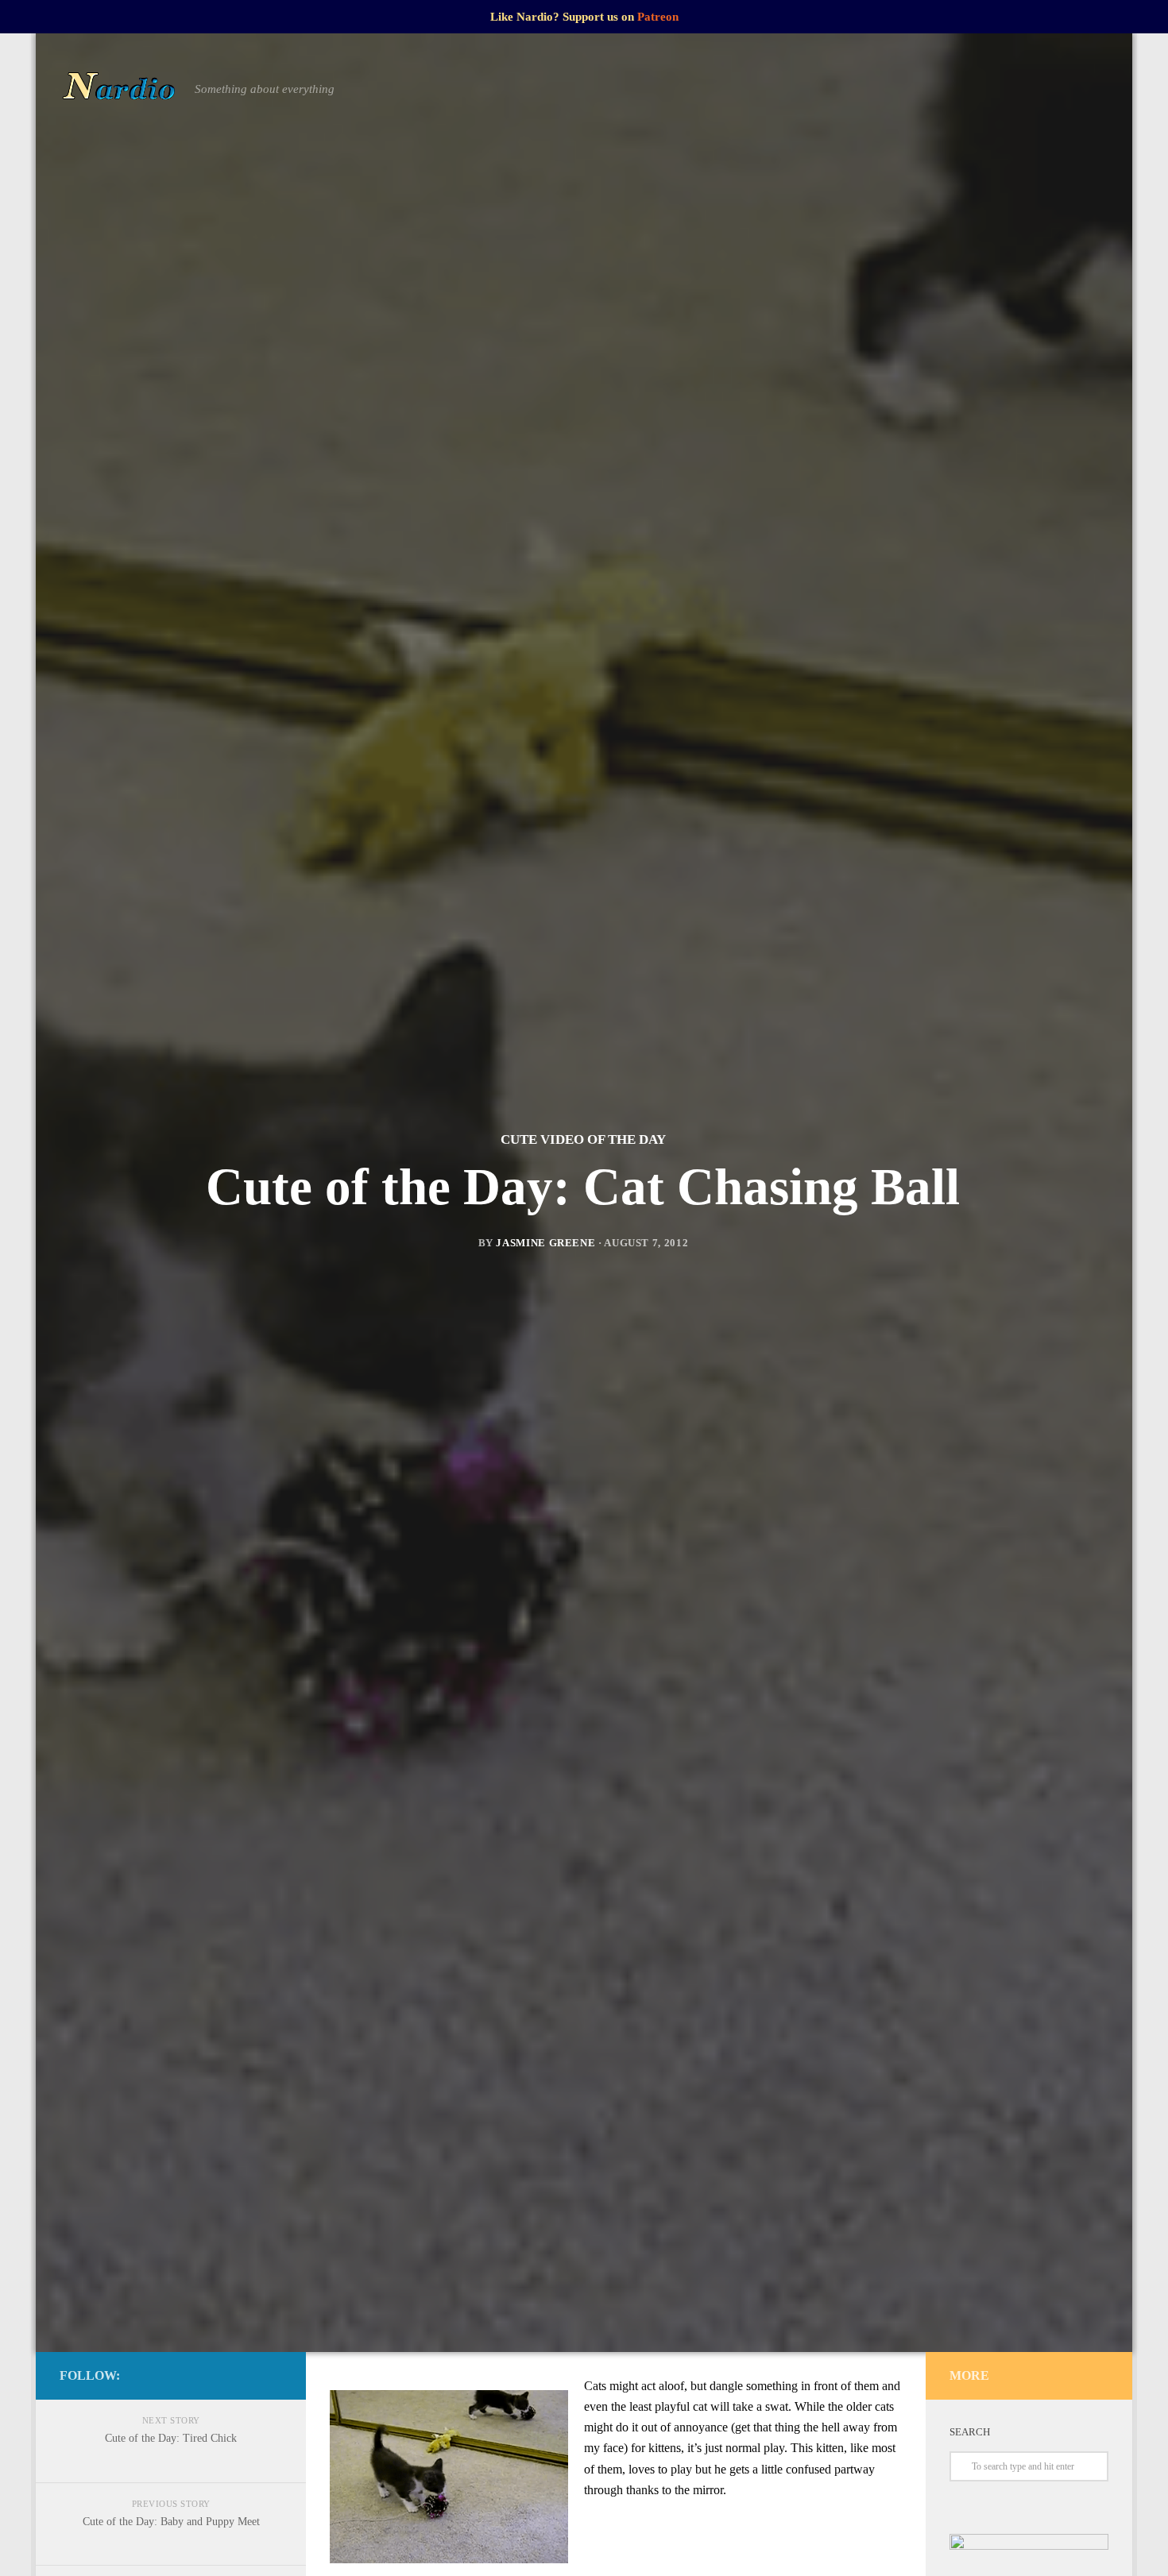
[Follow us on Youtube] (273, 2375)
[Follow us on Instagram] (222, 2375)
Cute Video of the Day (583, 1139)
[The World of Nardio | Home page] (119, 89)
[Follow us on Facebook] (196, 2375)
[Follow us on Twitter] (247, 2375)
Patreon (658, 17)
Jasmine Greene (545, 1243)
